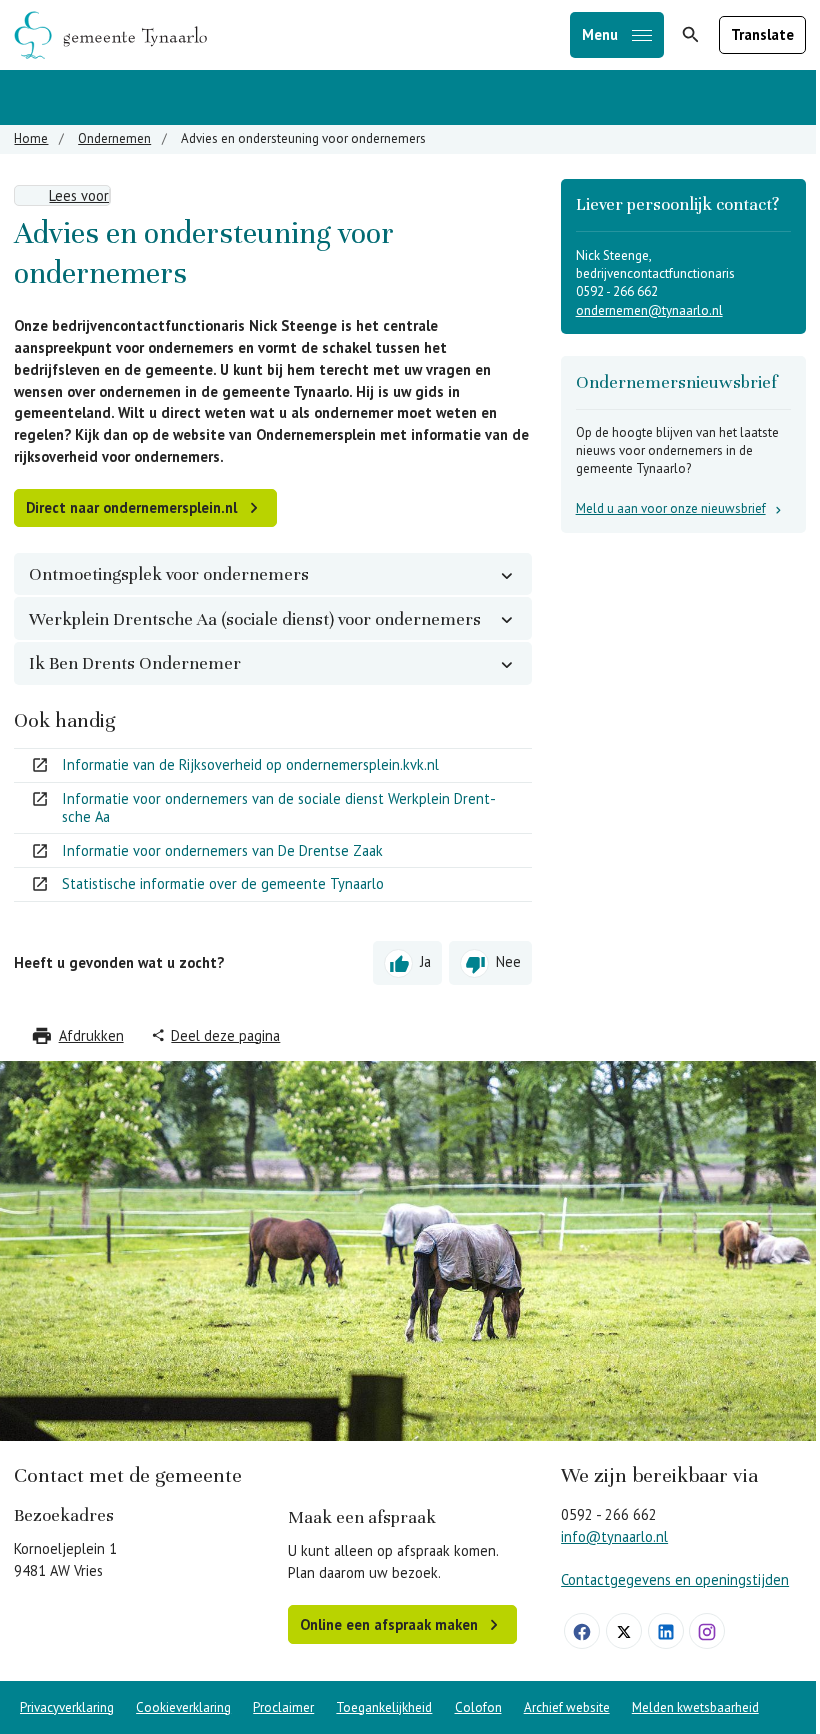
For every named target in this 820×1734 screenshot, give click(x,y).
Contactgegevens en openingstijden (675, 1579)
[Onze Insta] (707, 1631)
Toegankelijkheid (384, 1707)
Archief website (567, 1707)
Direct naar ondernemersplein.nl (131, 507)
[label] (62, 195)
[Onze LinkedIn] (666, 1631)
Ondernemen (114, 138)
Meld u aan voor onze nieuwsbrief (671, 508)
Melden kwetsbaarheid (695, 1707)
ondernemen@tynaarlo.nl (649, 310)
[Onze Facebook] (582, 1631)
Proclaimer (283, 1707)
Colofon (478, 1707)
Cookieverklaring (183, 1707)
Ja (425, 961)
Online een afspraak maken (389, 1624)
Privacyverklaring (67, 1707)
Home (31, 138)
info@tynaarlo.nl (614, 1536)
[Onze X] (624, 1631)
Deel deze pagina (225, 1035)
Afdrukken (91, 1035)
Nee (508, 961)
